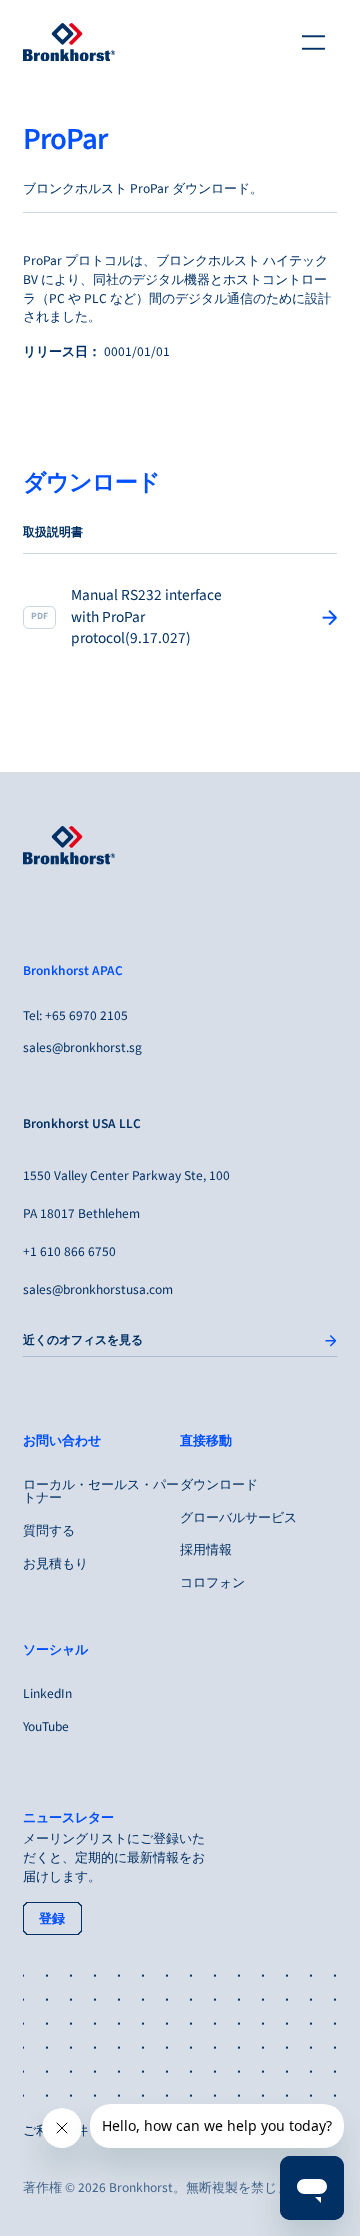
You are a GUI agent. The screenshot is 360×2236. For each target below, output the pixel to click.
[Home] (69, 42)
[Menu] (314, 42)
